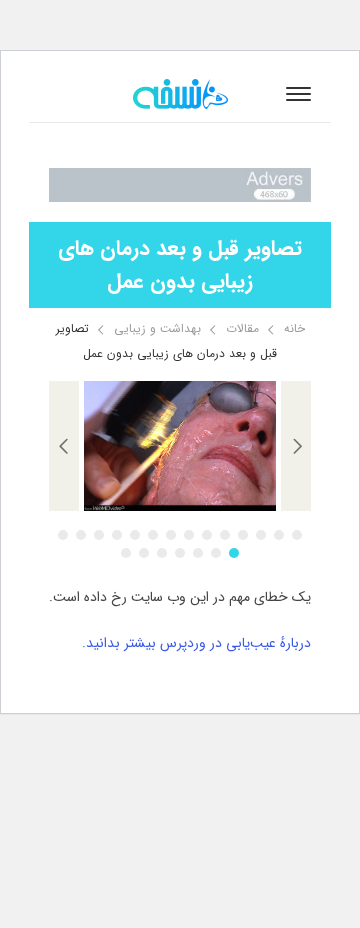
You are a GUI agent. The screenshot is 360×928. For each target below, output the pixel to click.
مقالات (242, 328)
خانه (294, 328)
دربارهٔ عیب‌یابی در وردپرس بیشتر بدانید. (196, 643)
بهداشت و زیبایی (157, 328)
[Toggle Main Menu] (298, 94)
